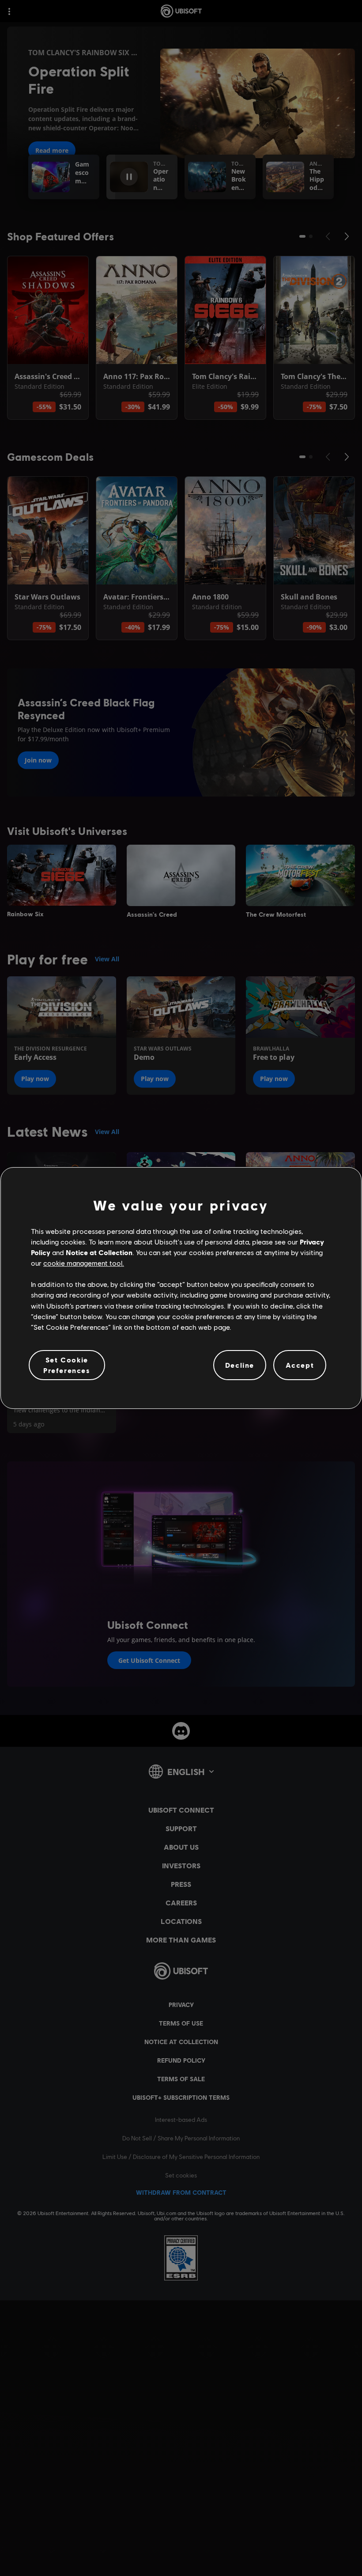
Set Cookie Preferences (67, 1365)
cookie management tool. (84, 1263)
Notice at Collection (99, 1252)
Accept (300, 1365)
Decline (240, 1365)
